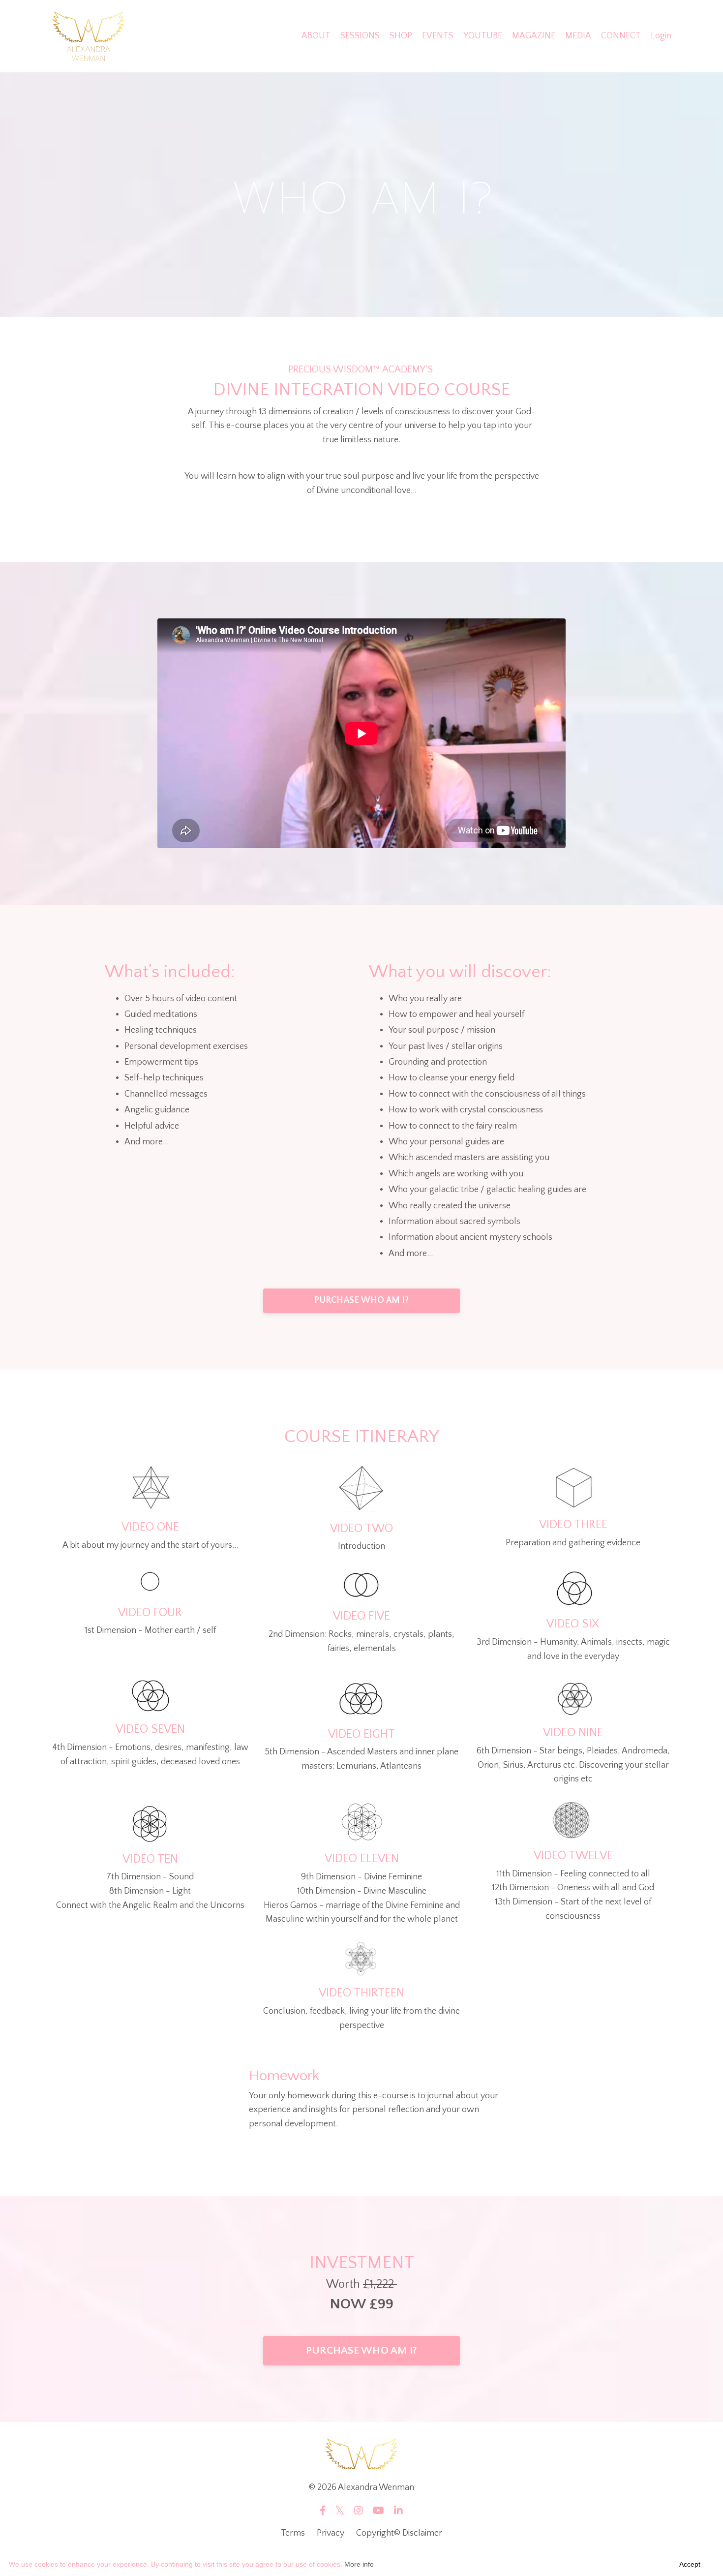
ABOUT (316, 36)
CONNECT (621, 36)
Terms (293, 2533)
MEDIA (578, 36)
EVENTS (438, 36)
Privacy (331, 2533)
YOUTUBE (483, 36)
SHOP (401, 36)
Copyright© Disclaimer (399, 2533)
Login (661, 36)
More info (359, 2564)
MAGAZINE (534, 36)
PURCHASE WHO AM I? (361, 1300)
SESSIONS (360, 36)
